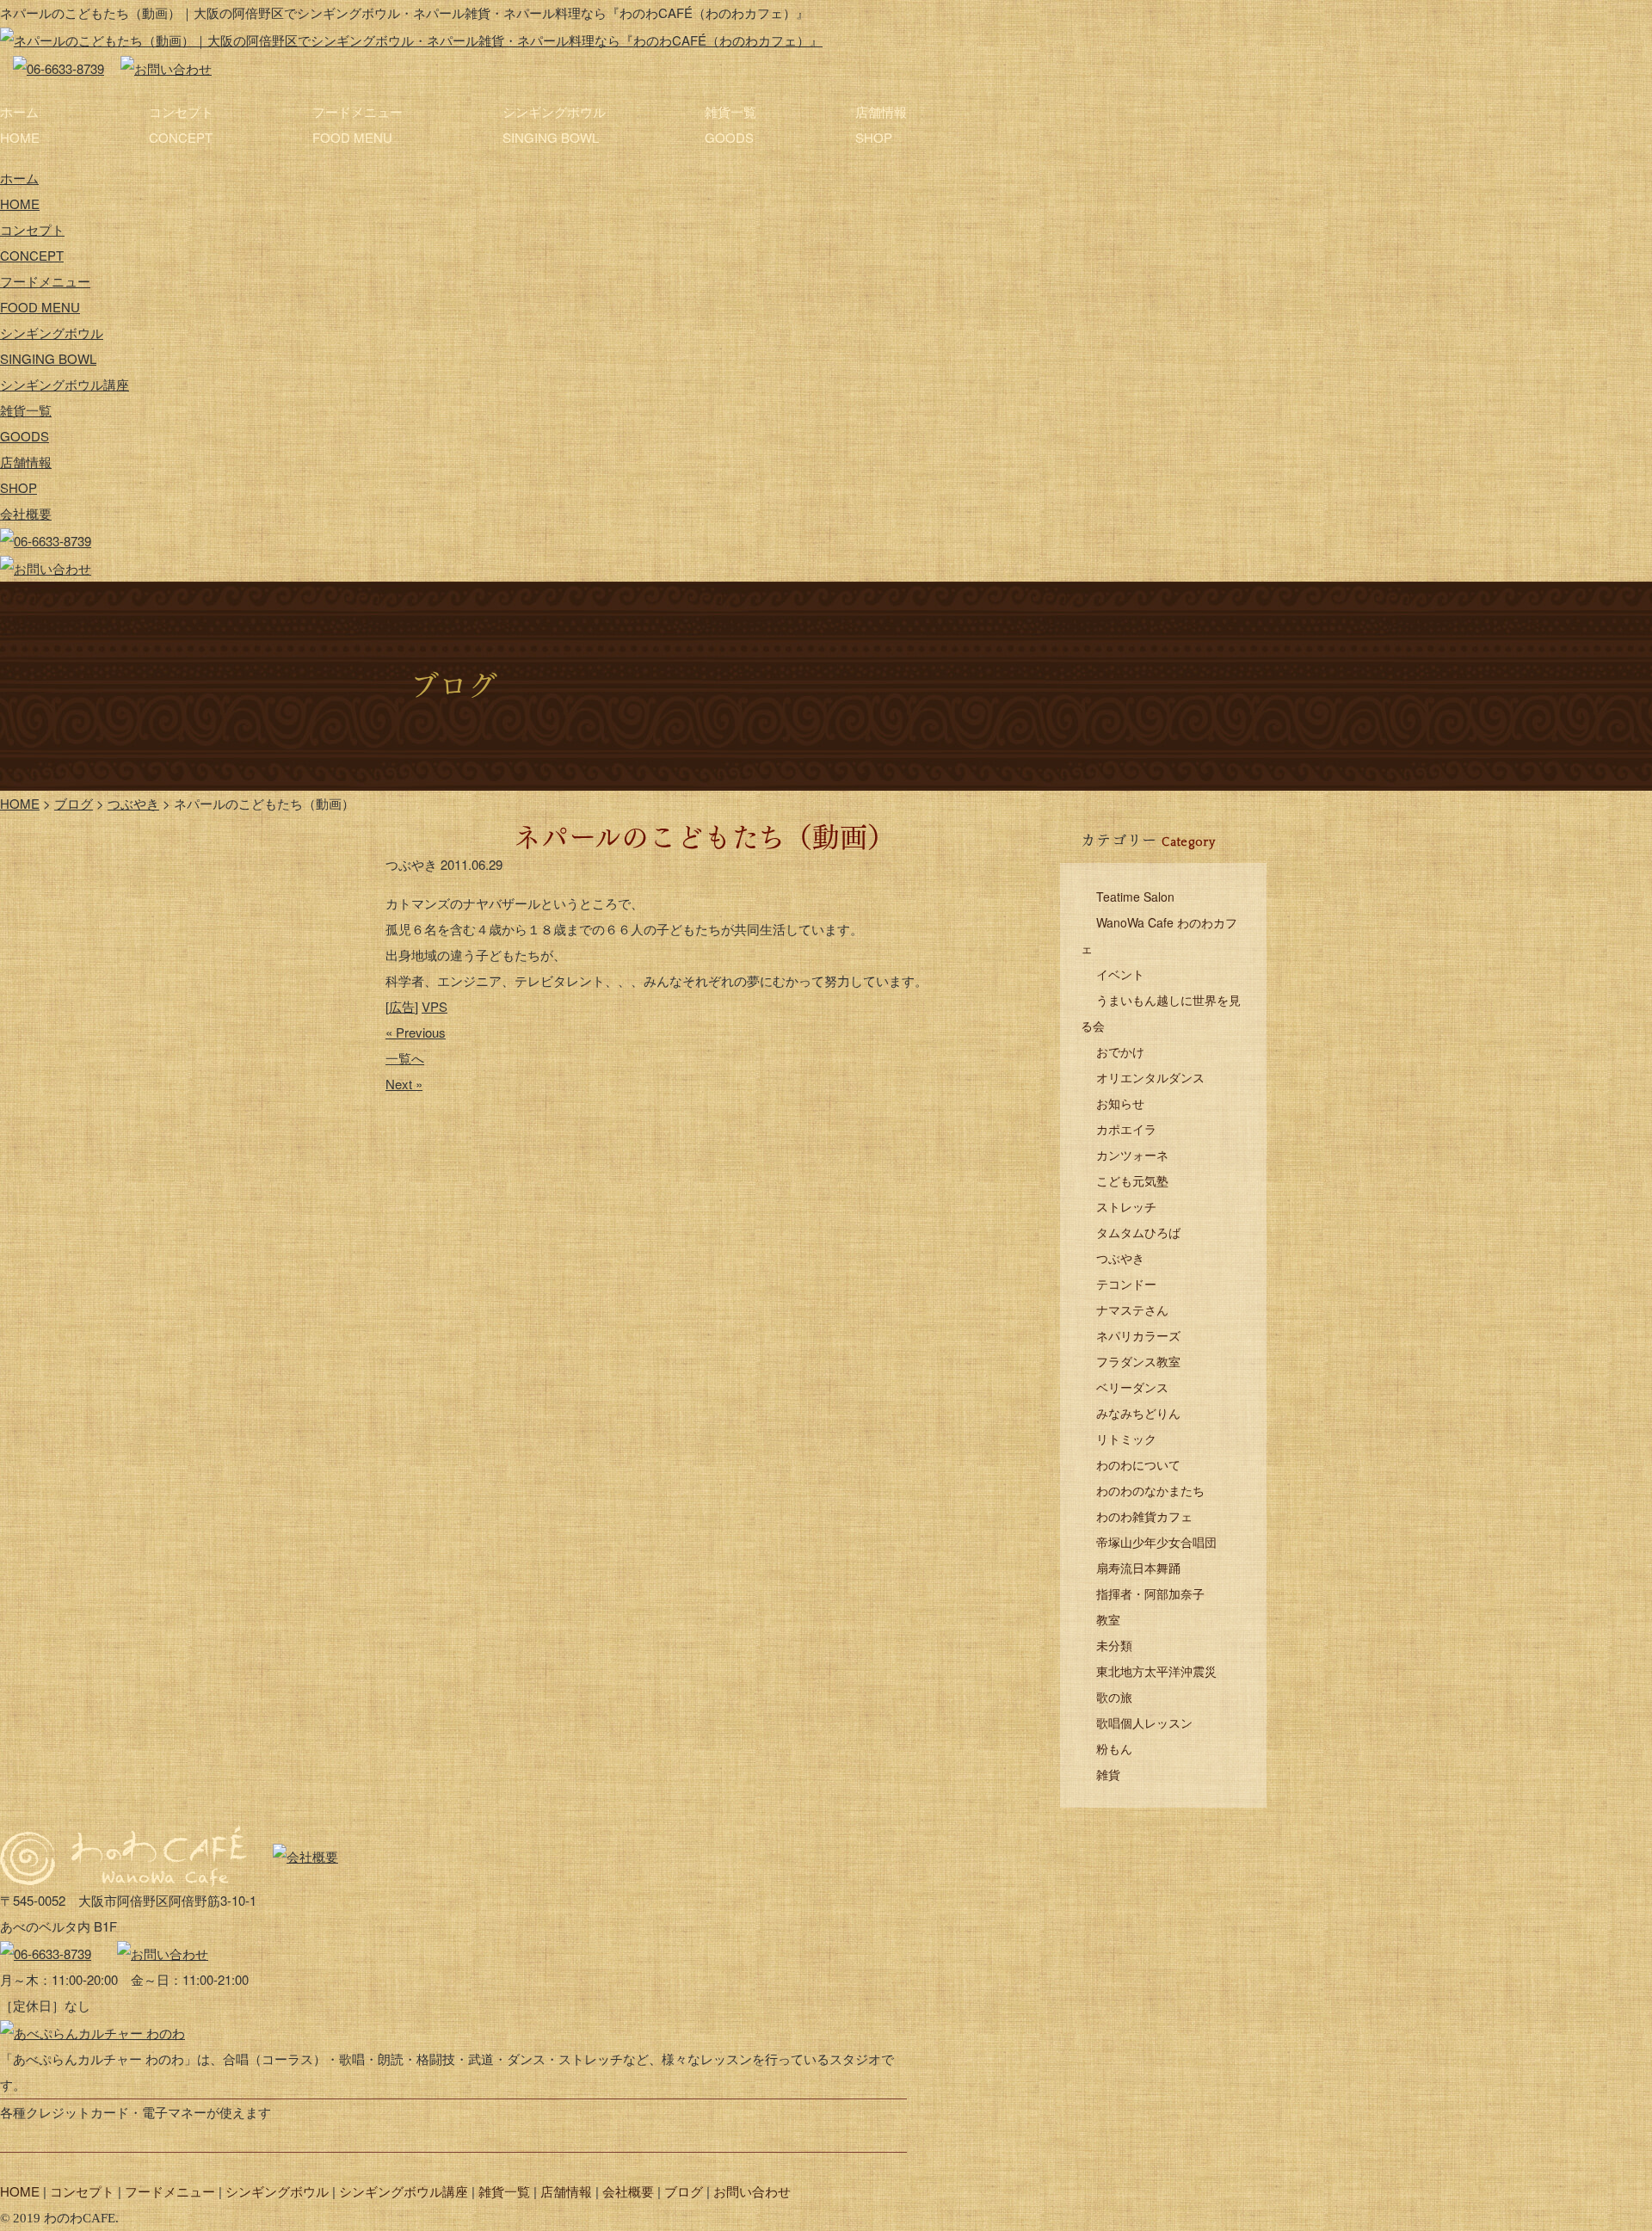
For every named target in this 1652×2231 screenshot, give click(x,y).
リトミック (1126, 1439)
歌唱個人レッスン (1144, 1723)
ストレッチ (1126, 1206)
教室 (1108, 1619)
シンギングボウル (554, 124)
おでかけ (1120, 1051)
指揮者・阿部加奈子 (1150, 1593)
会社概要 (26, 513)
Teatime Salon (1135, 897)
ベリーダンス (1132, 1387)
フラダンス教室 (1138, 1361)
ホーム (20, 124)
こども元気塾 (1132, 1180)
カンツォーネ (1132, 1155)
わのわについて (1138, 1464)
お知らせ (1120, 1103)
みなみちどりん (1138, 1413)
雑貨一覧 (730, 124)
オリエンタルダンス (1150, 1077)
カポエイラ (1126, 1129)
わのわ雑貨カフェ (1144, 1516)
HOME (20, 2191)
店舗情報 (881, 124)
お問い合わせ (752, 2191)
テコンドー (1126, 1284)
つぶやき (1120, 1258)
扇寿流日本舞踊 (1138, 1568)
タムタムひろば (1138, 1232)
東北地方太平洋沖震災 (1156, 1671)
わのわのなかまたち (1150, 1490)
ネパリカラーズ (1138, 1335)
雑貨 (1108, 1774)
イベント (1120, 974)
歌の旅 (1114, 1697)
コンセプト (181, 124)
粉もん (1114, 1748)
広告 (402, 1006)
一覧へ (405, 1058)
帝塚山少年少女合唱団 (1156, 1542)
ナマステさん (1132, 1310)
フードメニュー (358, 124)
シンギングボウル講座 (65, 384)
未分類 (1114, 1645)
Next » (404, 1084)
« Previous (416, 1032)
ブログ (684, 2191)
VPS (435, 1006)
